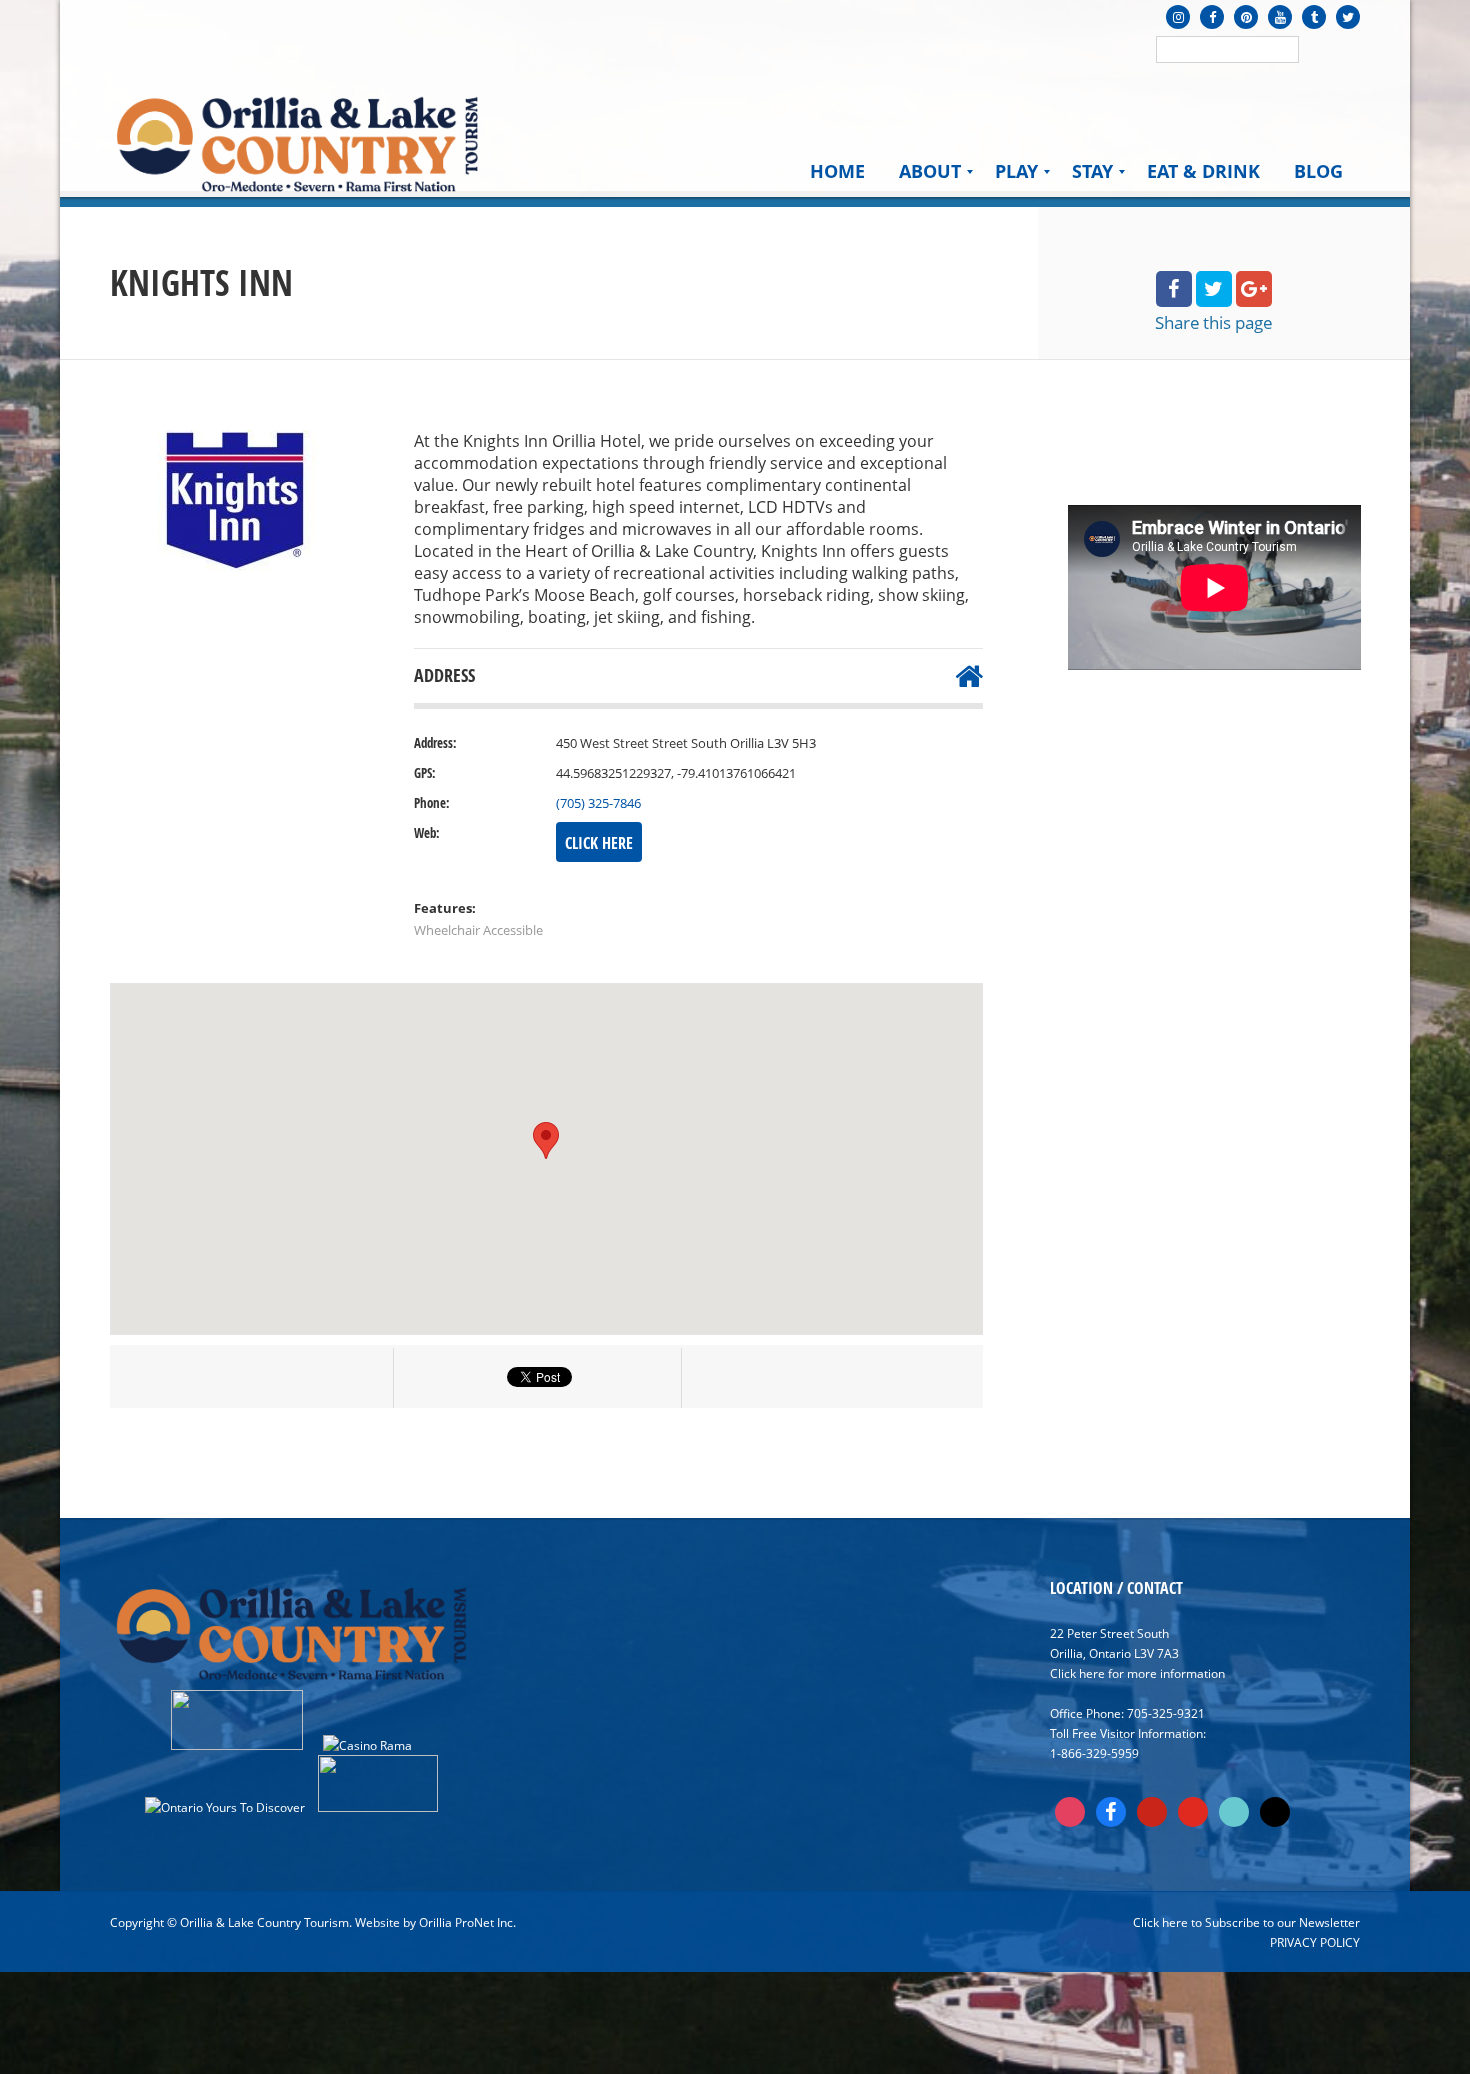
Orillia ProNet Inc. (467, 1922)
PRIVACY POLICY (1315, 1942)
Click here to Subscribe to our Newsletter (1246, 1922)
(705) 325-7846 (598, 803)
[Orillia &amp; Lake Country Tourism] (297, 142)
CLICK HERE (599, 843)
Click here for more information (1137, 1673)
